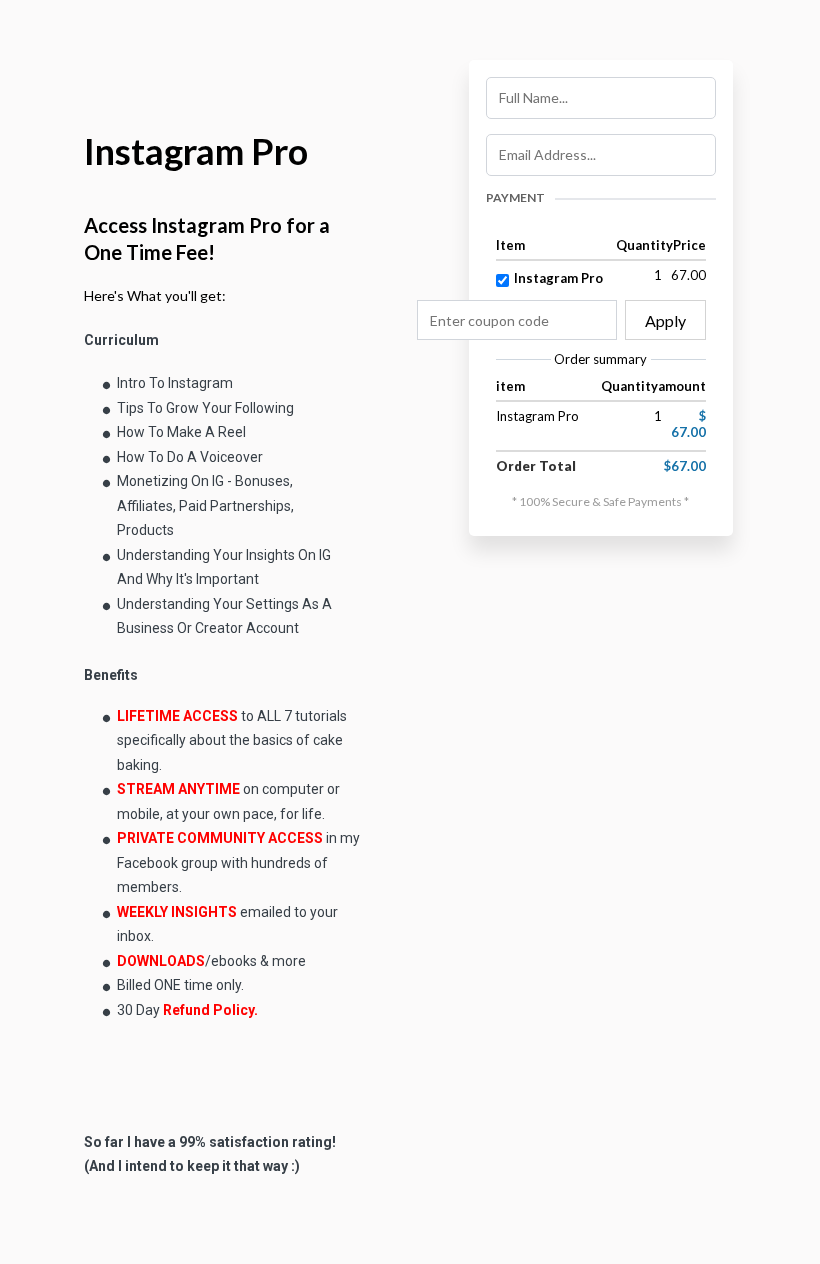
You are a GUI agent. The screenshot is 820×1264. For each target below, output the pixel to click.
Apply (665, 320)
